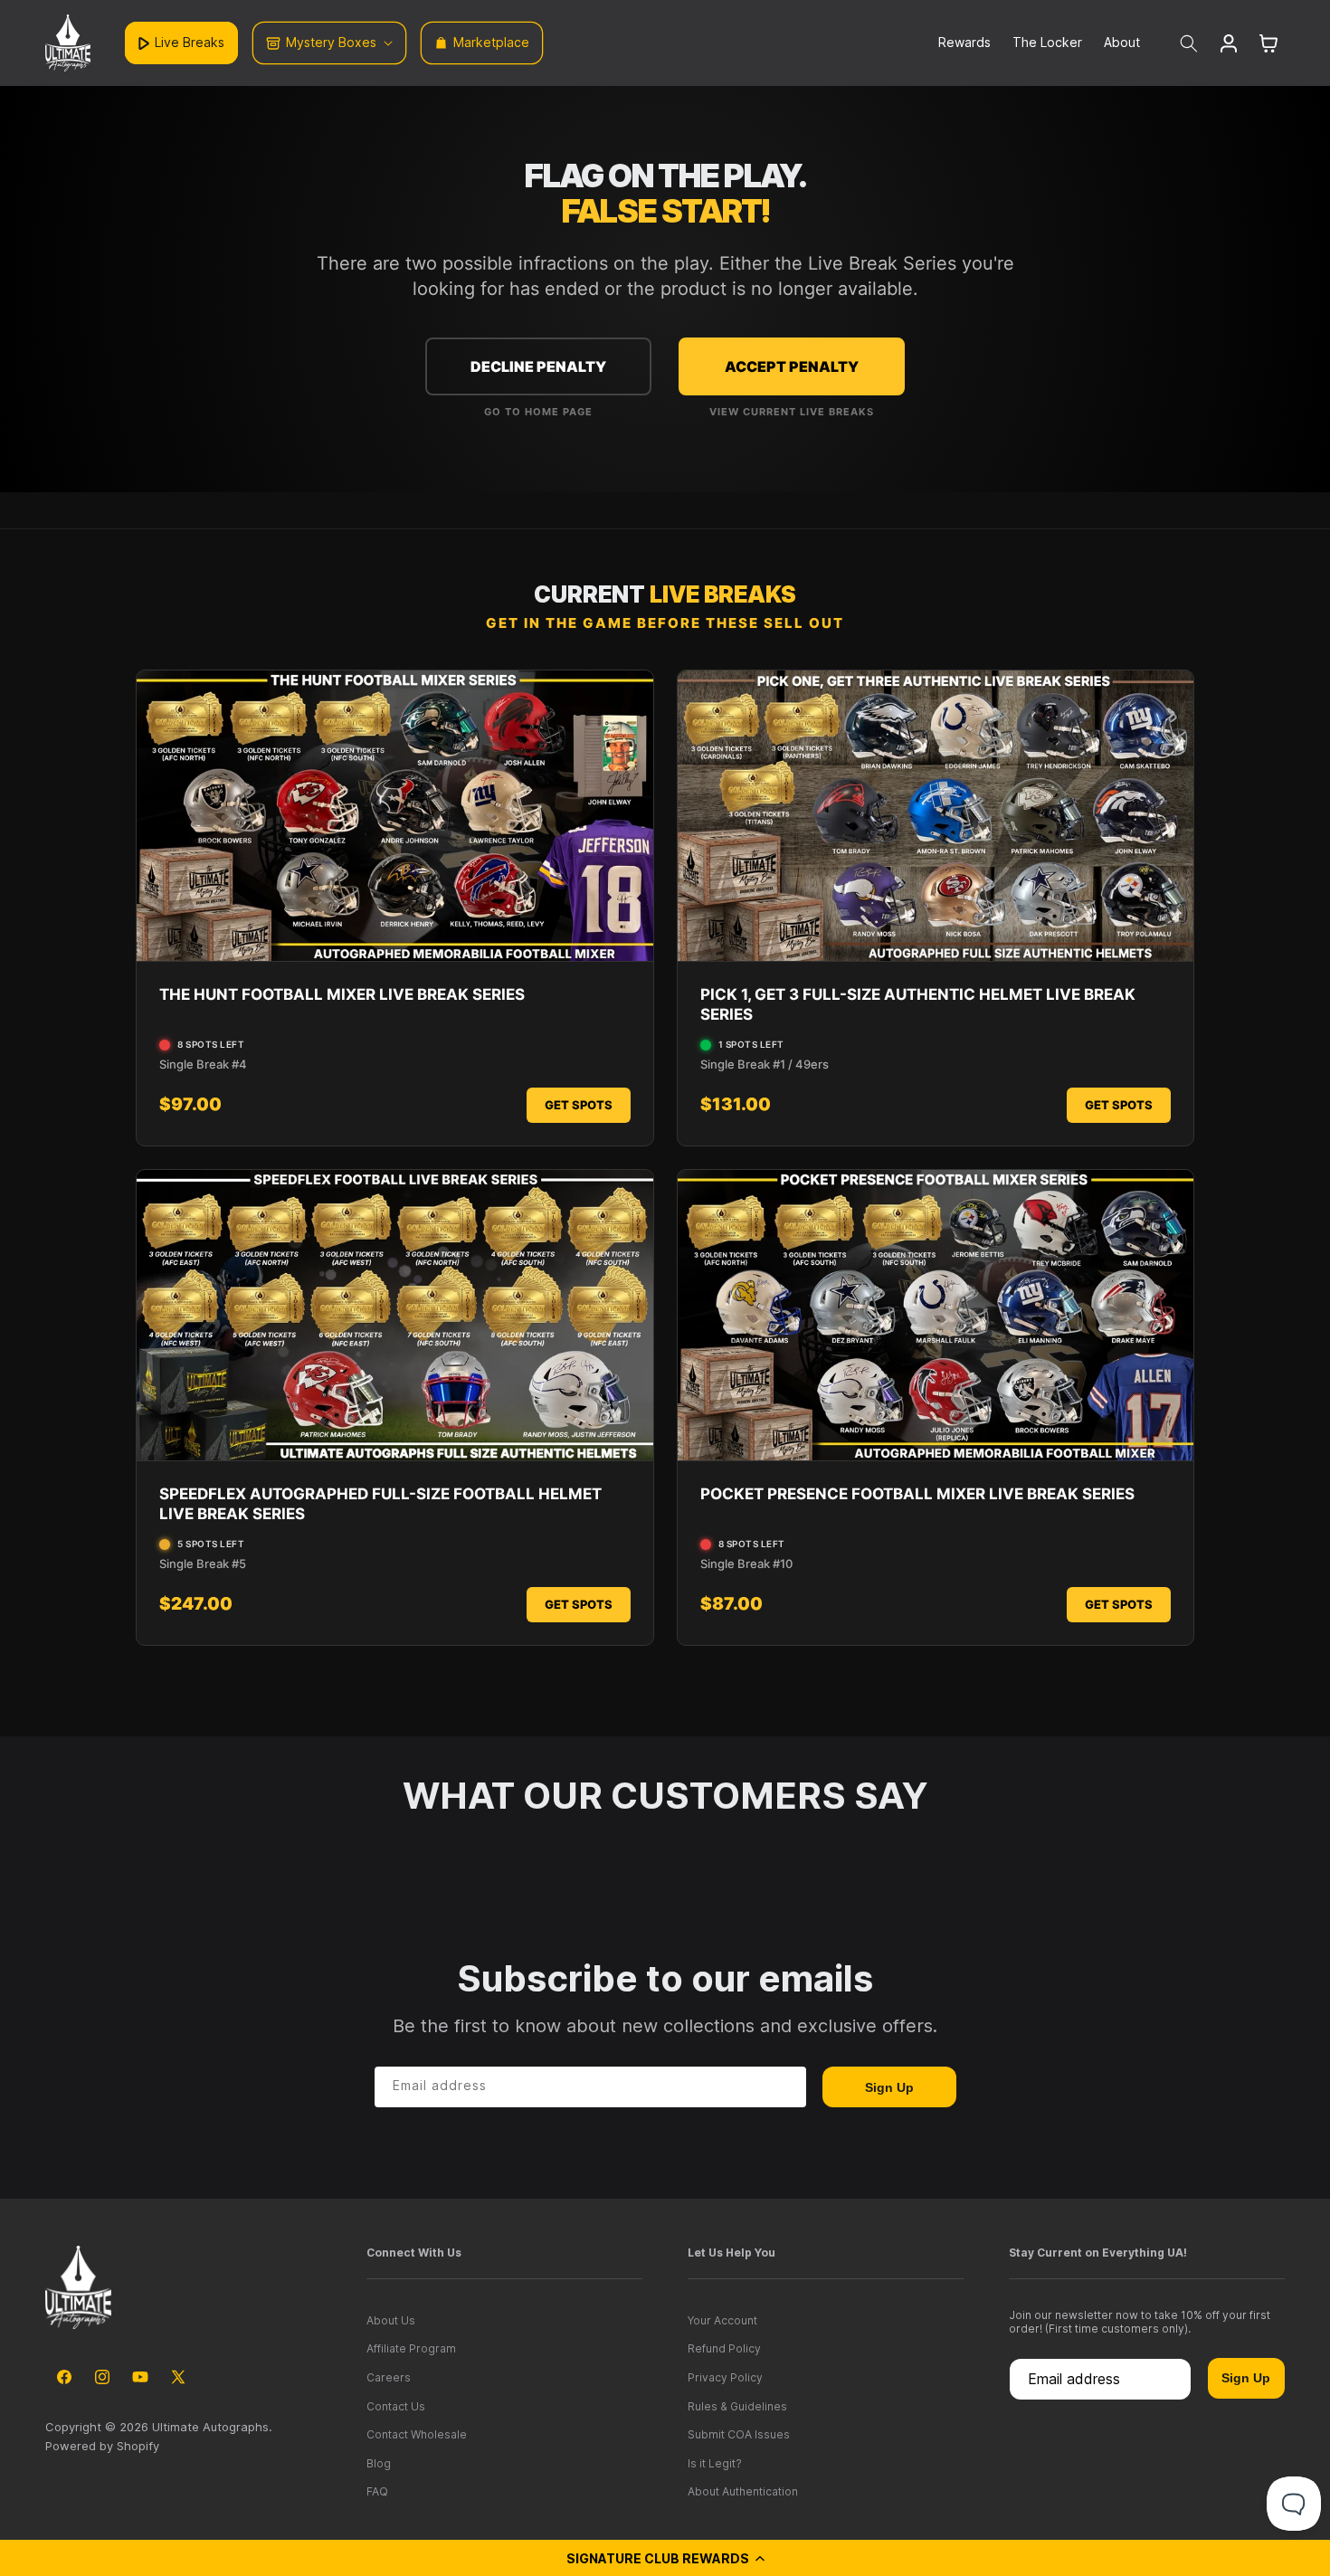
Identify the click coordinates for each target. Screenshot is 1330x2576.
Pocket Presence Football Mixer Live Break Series (917, 1494)
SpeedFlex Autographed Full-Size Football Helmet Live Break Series (380, 1504)
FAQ (377, 2491)
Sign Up (889, 2087)
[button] (665, 2558)
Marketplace (491, 42)
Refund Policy (724, 2348)
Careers (389, 2377)
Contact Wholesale (417, 2434)
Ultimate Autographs (210, 2427)
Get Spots (579, 1105)
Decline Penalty (538, 366)
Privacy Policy (725, 2377)
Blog (379, 2463)
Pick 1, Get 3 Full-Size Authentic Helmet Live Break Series (918, 1004)
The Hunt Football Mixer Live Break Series (342, 994)
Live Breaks (190, 42)
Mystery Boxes (331, 42)
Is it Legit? (715, 2463)
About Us (391, 2320)
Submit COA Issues (739, 2434)
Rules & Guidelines (737, 2406)
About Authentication (743, 2491)
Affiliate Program (411, 2348)
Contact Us (396, 2406)
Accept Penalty (792, 366)
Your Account (722, 2320)
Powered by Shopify (102, 2446)
